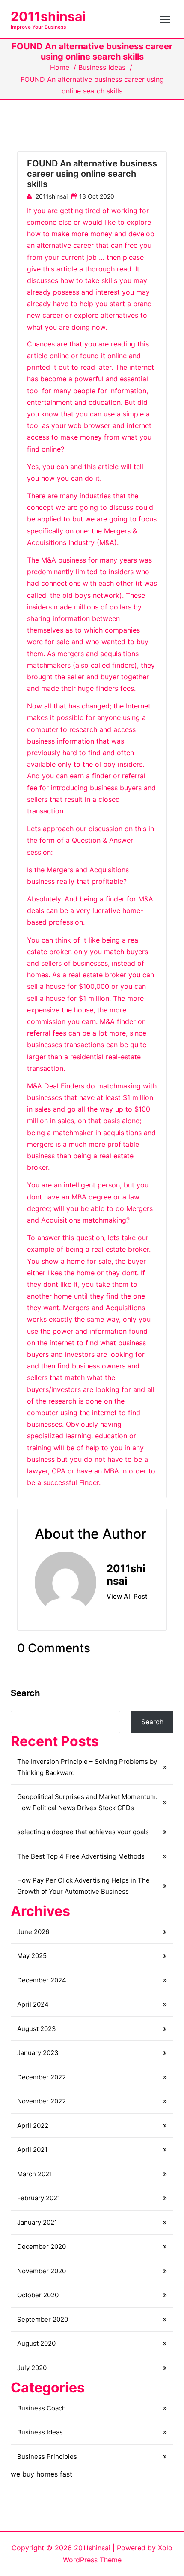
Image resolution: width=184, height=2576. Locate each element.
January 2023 (38, 2053)
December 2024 (42, 1980)
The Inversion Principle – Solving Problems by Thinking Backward (87, 1767)
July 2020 (32, 2368)
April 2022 (33, 2126)
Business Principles (47, 2457)
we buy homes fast (42, 2474)
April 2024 (33, 2004)
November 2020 (42, 2271)
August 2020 (36, 2343)
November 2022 (42, 2101)
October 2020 (38, 2295)
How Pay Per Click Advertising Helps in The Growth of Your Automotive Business (83, 1886)
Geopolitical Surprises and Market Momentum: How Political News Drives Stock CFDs (87, 1802)
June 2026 (33, 1932)
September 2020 (43, 2319)
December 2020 (42, 2246)
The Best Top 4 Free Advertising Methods (81, 1856)
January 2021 (37, 2222)
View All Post (127, 1597)
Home (60, 67)
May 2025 (32, 1956)
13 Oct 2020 (97, 196)
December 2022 (42, 2077)
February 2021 (39, 2198)
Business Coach (42, 2408)
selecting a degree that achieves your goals (83, 1832)
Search (25, 1693)
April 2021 (32, 2150)
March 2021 (35, 2174)
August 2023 (37, 2029)
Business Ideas (102, 67)
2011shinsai (48, 16)
